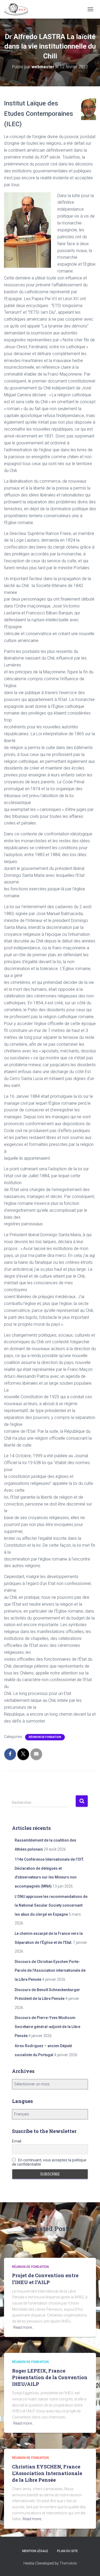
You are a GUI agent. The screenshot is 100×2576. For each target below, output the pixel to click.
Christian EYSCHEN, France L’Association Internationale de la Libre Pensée (47, 2473)
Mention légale (35, 2551)
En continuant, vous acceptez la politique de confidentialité (49, 2162)
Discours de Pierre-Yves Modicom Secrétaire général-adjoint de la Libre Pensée (47, 2027)
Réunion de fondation (45, 1737)
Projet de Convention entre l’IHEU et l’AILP (45, 2279)
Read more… (24, 2327)
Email (17, 2141)
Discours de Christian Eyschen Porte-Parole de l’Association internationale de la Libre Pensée (50, 1971)
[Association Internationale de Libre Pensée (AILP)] (18, 9)
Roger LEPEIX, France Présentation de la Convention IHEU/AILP (50, 2377)
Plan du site (67, 2551)
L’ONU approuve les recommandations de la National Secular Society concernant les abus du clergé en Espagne (51, 1905)
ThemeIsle (68, 2563)
